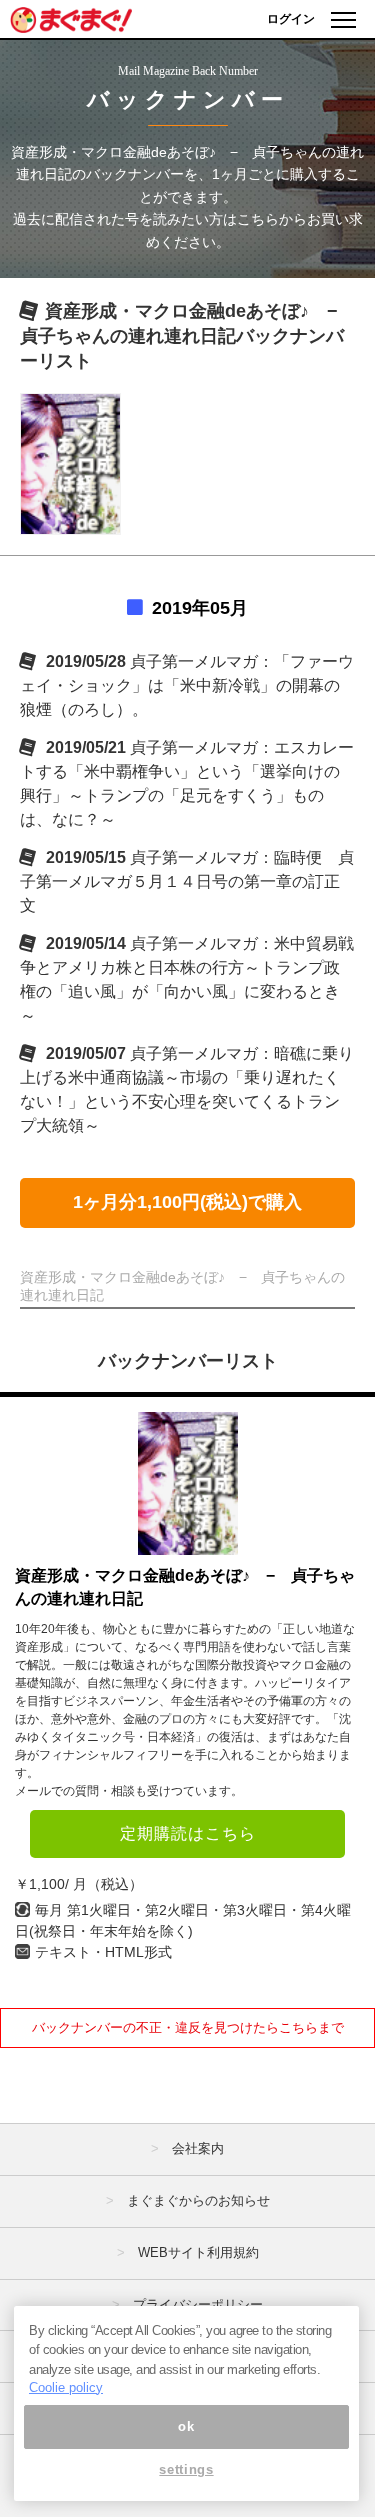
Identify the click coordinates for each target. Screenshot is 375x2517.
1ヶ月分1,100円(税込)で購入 (187, 1202)
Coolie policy (66, 2387)
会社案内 (198, 2148)
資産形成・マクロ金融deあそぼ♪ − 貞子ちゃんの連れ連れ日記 (185, 1586)
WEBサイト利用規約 (198, 2252)
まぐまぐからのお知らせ (198, 2200)
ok (186, 2426)
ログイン (291, 19)
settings (186, 2469)
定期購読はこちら (188, 1833)
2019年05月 (200, 608)
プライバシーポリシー (198, 2304)
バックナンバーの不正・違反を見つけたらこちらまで (188, 2027)
